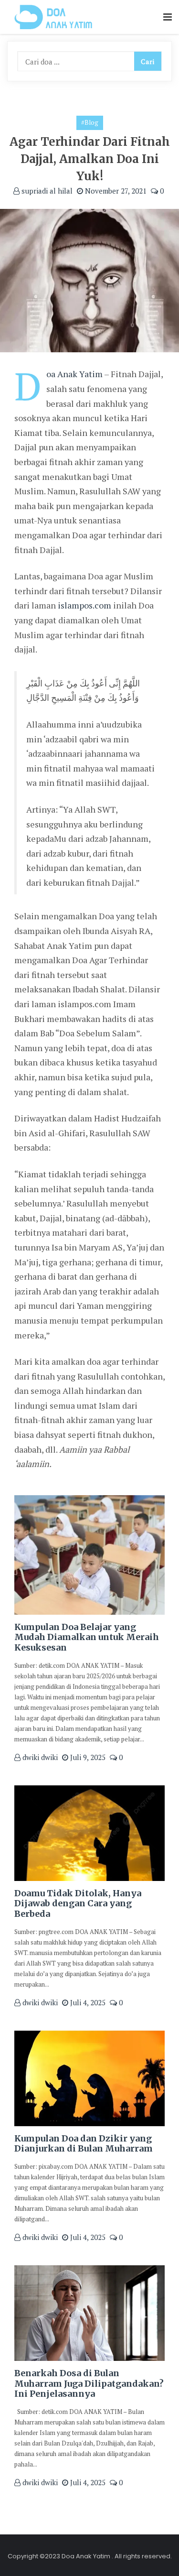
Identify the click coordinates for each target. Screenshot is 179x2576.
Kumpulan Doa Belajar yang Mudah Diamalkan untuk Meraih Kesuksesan (87, 1637)
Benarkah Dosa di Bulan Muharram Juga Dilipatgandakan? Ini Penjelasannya (89, 2383)
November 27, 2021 (115, 191)
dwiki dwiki (39, 1757)
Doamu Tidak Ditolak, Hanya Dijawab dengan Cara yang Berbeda (78, 1903)
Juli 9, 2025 (87, 1757)
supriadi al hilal (46, 191)
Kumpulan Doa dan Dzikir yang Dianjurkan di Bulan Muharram (84, 2144)
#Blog (90, 122)
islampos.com (84, 605)
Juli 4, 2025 (87, 2002)
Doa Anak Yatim (74, 374)
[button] (168, 17)
